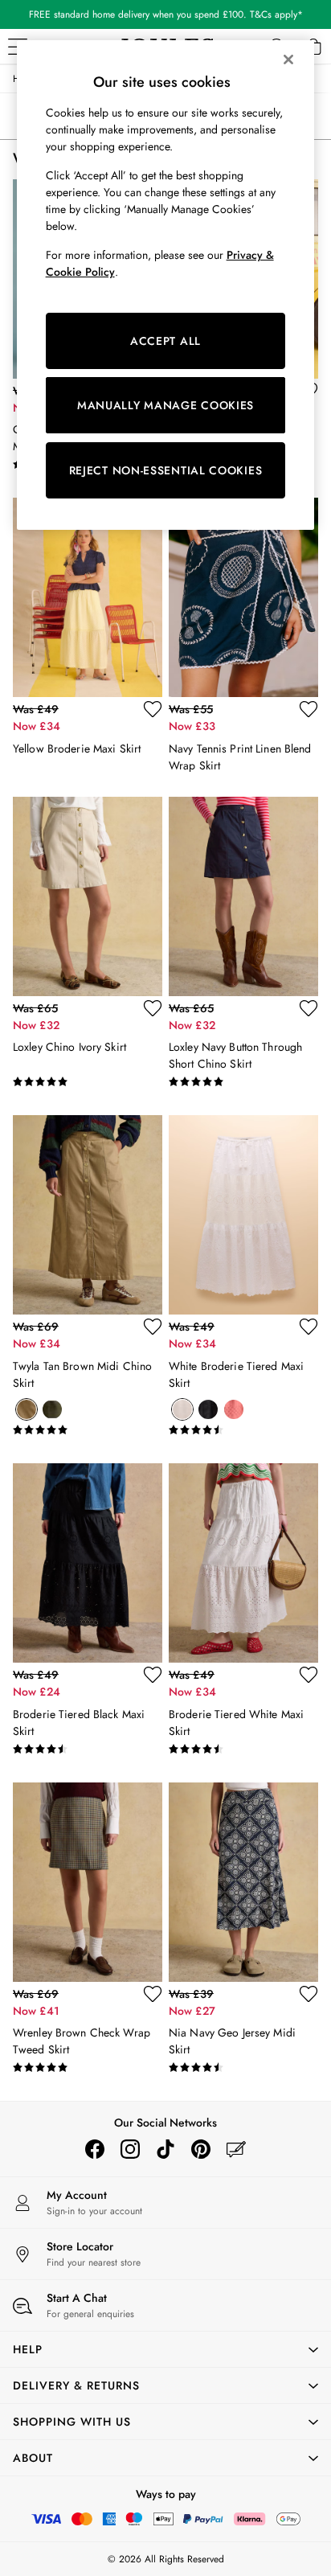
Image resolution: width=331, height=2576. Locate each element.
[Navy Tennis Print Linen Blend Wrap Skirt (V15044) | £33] (243, 597)
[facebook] (95, 2149)
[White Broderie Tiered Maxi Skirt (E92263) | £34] (243, 1215)
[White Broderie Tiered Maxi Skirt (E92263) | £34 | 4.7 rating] (243, 1430)
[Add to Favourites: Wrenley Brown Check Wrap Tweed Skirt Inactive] (153, 1994)
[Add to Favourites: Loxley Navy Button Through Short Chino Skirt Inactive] (309, 1008)
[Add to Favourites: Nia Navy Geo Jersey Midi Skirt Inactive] (309, 1994)
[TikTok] (165, 2149)
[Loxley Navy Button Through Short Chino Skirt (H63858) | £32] (243, 896)
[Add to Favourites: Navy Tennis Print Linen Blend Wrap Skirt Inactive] (309, 709)
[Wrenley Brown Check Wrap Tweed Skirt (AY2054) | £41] (88, 1882)
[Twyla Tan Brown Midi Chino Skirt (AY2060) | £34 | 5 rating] (88, 1430)
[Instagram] (130, 2149)
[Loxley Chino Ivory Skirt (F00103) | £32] (88, 896)
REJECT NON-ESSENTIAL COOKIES (166, 470)
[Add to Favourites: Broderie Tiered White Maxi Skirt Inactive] (309, 1675)
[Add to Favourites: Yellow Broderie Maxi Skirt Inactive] (153, 709)
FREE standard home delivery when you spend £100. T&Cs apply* (166, 14)
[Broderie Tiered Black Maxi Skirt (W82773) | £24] (88, 1563)
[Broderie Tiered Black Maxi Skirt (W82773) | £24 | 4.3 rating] (88, 1749)
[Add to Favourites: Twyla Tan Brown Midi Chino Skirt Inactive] (153, 1327)
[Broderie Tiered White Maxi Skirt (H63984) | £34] (243, 1563)
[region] (166, 285)
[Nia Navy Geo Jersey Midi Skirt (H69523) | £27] (243, 1882)
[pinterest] (201, 2149)
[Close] (288, 59)
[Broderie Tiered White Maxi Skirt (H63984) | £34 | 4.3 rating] (243, 1749)
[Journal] (236, 2149)
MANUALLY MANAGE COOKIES (165, 405)
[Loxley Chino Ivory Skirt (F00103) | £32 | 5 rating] (88, 1082)
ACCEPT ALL (165, 341)
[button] (165, 2349)
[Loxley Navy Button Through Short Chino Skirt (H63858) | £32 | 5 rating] (243, 1082)
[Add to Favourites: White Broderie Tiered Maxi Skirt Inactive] (309, 1327)
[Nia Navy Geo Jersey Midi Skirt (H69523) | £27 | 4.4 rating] (243, 2068)
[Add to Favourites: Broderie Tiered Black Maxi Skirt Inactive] (153, 1675)
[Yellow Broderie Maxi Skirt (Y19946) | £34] (88, 597)
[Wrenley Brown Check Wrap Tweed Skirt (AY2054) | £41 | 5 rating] (88, 2068)
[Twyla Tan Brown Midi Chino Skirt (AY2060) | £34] (88, 1215)
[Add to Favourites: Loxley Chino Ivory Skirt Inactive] (153, 1008)
